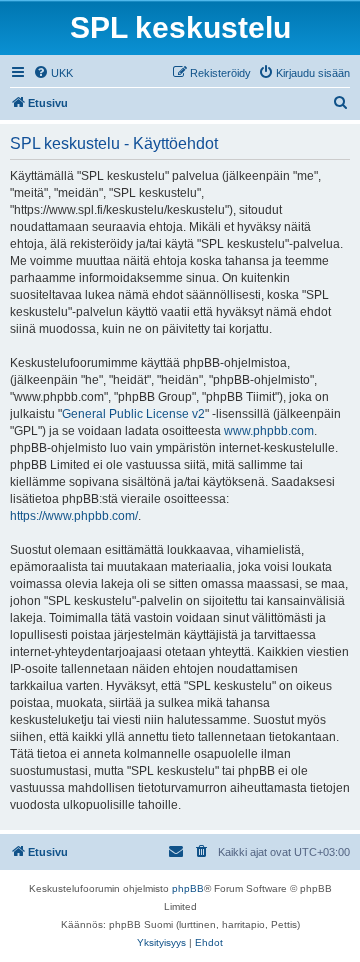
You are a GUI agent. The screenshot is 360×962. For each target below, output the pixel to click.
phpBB (188, 888)
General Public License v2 (133, 414)
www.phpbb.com (269, 431)
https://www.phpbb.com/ (74, 516)
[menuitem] (53, 73)
